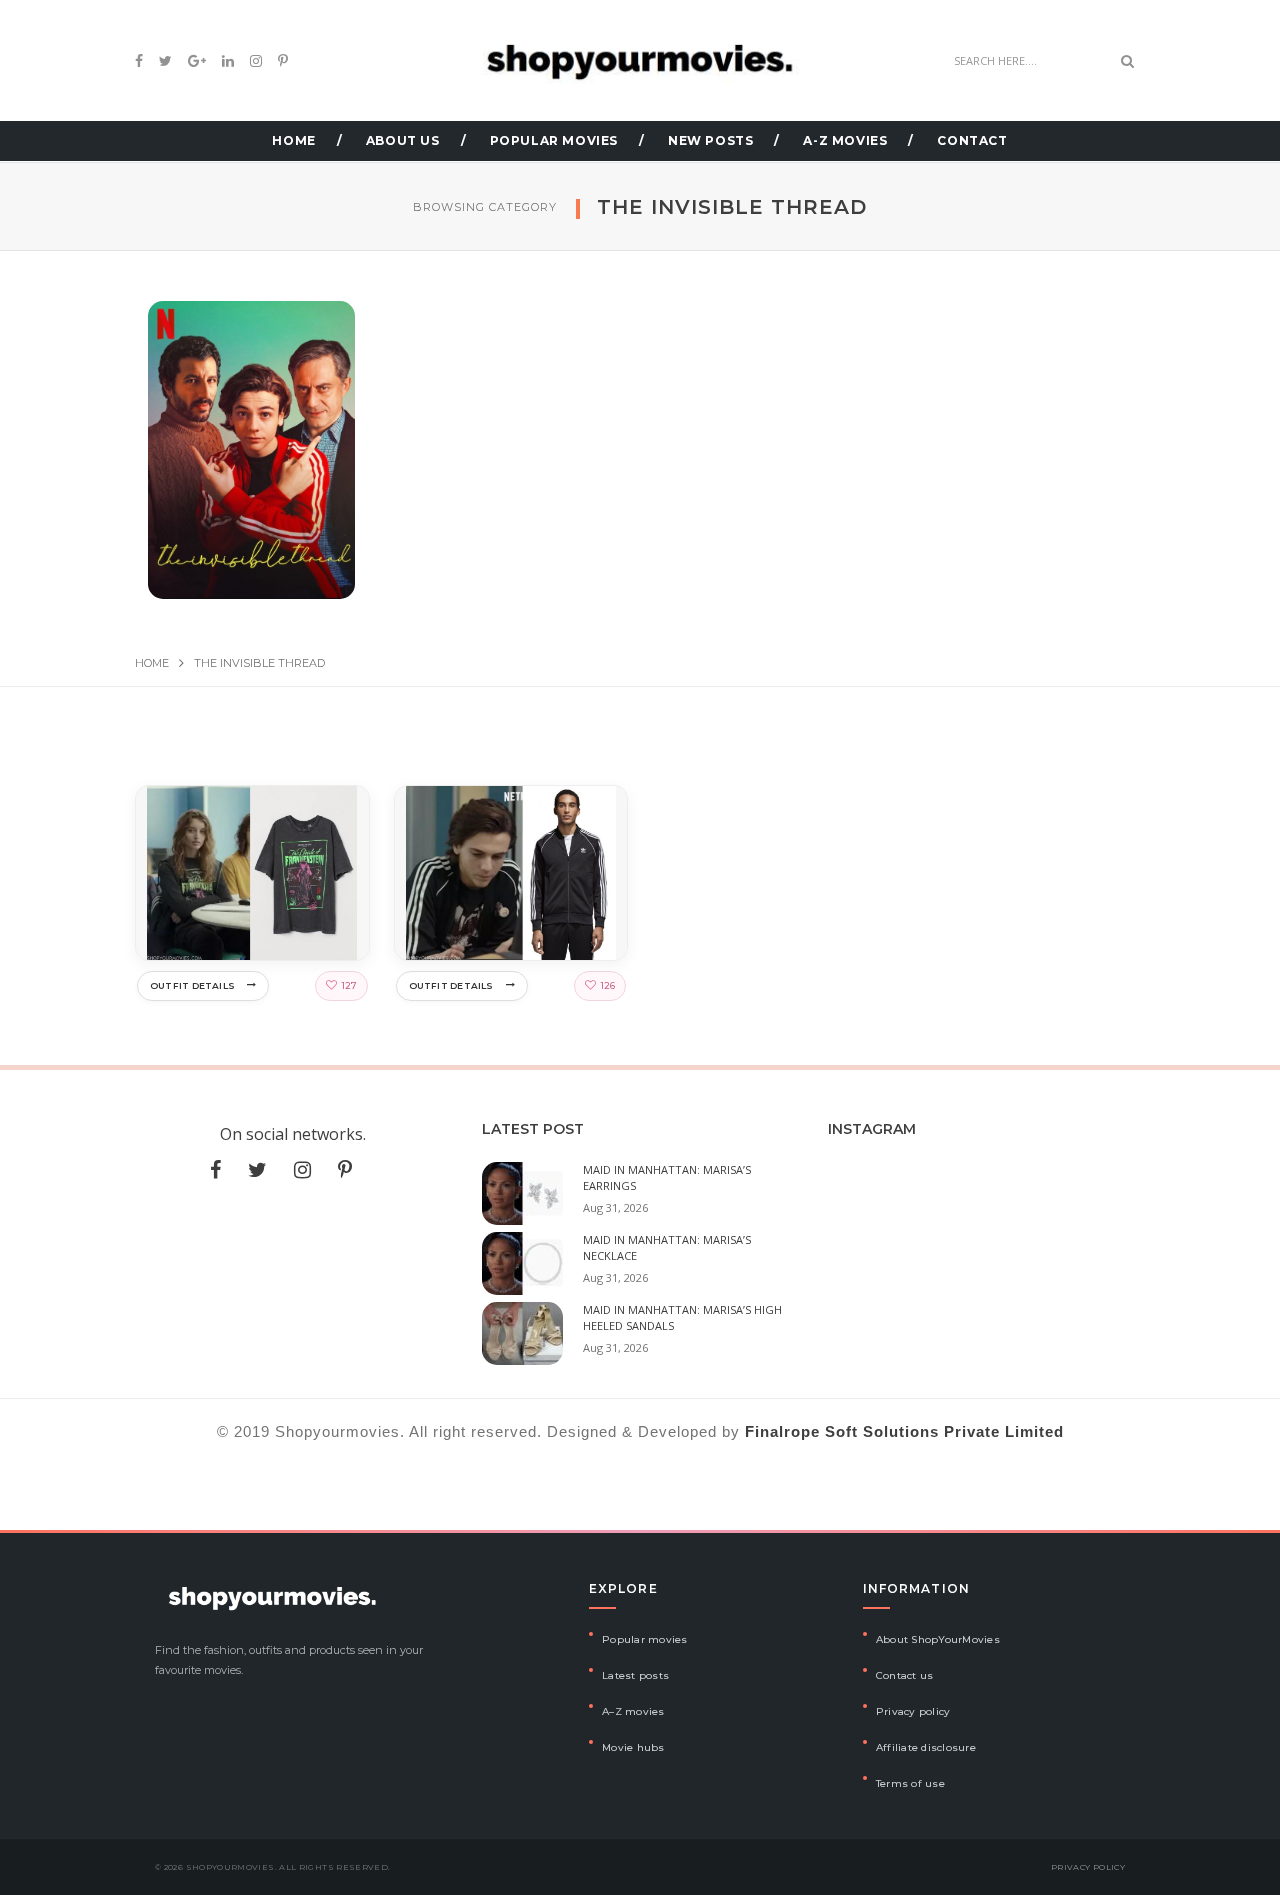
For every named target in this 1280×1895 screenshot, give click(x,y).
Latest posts (635, 1675)
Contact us (905, 1675)
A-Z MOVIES (845, 140)
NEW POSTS (710, 140)
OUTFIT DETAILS (192, 985)
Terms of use (910, 1783)
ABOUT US (403, 140)
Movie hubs (633, 1747)
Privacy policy (913, 1711)
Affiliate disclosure (926, 1747)
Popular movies (645, 1639)
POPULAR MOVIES (554, 140)
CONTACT (972, 140)
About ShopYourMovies (938, 1639)
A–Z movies (633, 1711)
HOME (293, 140)
